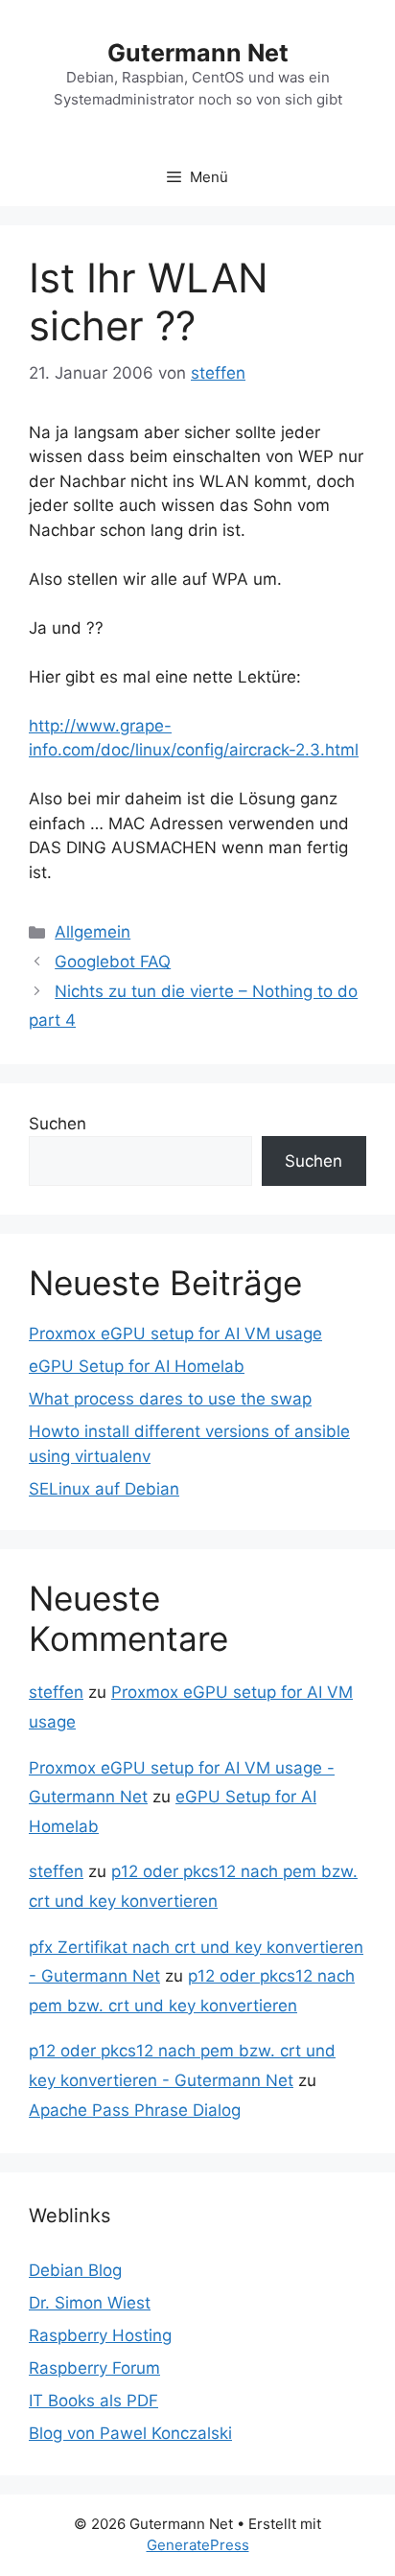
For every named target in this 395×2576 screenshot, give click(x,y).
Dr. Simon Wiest (90, 2303)
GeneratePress (198, 2545)
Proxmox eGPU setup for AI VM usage (175, 1334)
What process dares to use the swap (170, 1399)
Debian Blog (75, 2270)
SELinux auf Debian (104, 1489)
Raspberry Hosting (100, 2335)
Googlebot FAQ (113, 962)
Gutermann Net (198, 53)
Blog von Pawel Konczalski (130, 2433)
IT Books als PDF (93, 2401)
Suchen (58, 1124)
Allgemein (93, 932)
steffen (56, 1692)
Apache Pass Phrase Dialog (135, 2110)
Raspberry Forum (94, 2368)
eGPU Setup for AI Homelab (137, 1366)
